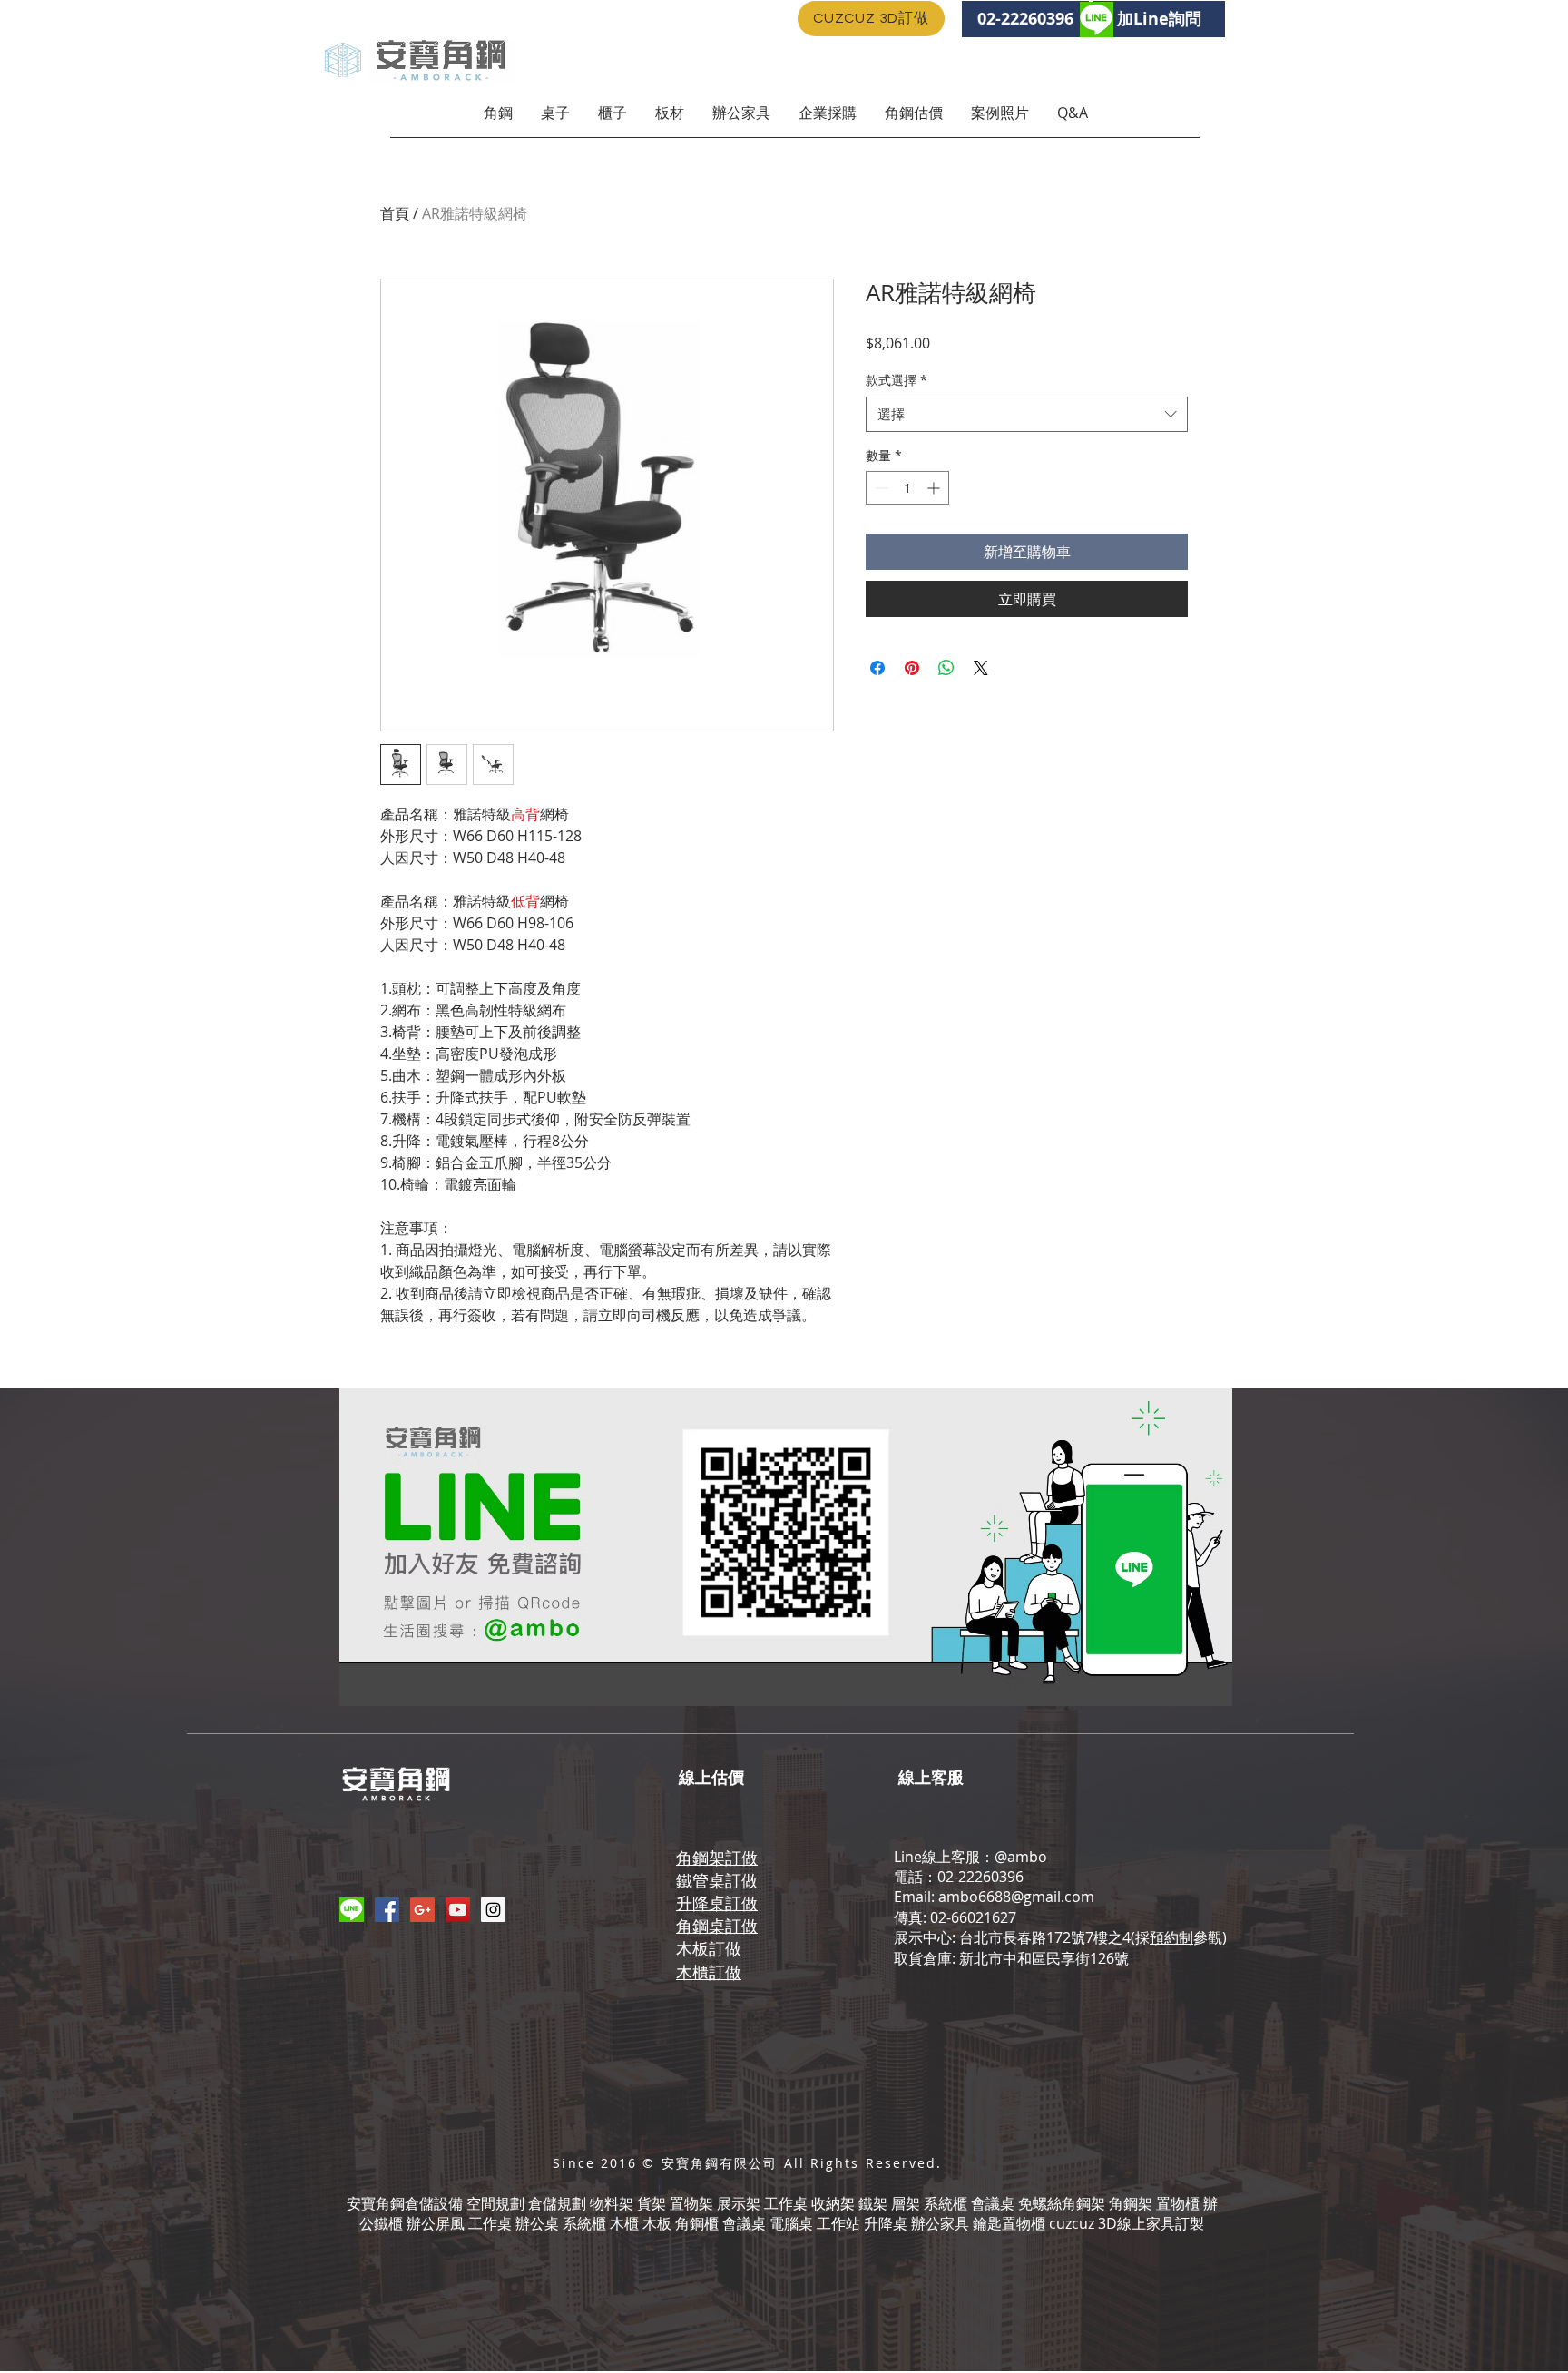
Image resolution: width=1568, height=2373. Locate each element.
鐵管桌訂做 (717, 1880)
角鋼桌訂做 (717, 1926)
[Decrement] (880, 488)
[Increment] (935, 488)
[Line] (352, 1910)
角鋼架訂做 (717, 1858)
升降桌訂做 (717, 1903)
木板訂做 (709, 1948)
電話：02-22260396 (959, 1877)
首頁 (395, 213)
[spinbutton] (907, 488)
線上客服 (931, 1777)
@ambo (1021, 1857)
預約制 (1171, 1937)
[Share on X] (981, 668)
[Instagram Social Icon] (493, 1910)
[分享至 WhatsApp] (946, 668)
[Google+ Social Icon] (422, 1910)
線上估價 (711, 1777)
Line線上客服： (944, 1857)
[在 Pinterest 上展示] (912, 668)
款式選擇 (897, 380)
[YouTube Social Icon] (458, 1910)
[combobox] (1027, 414)
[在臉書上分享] (877, 668)
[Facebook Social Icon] (387, 1910)
